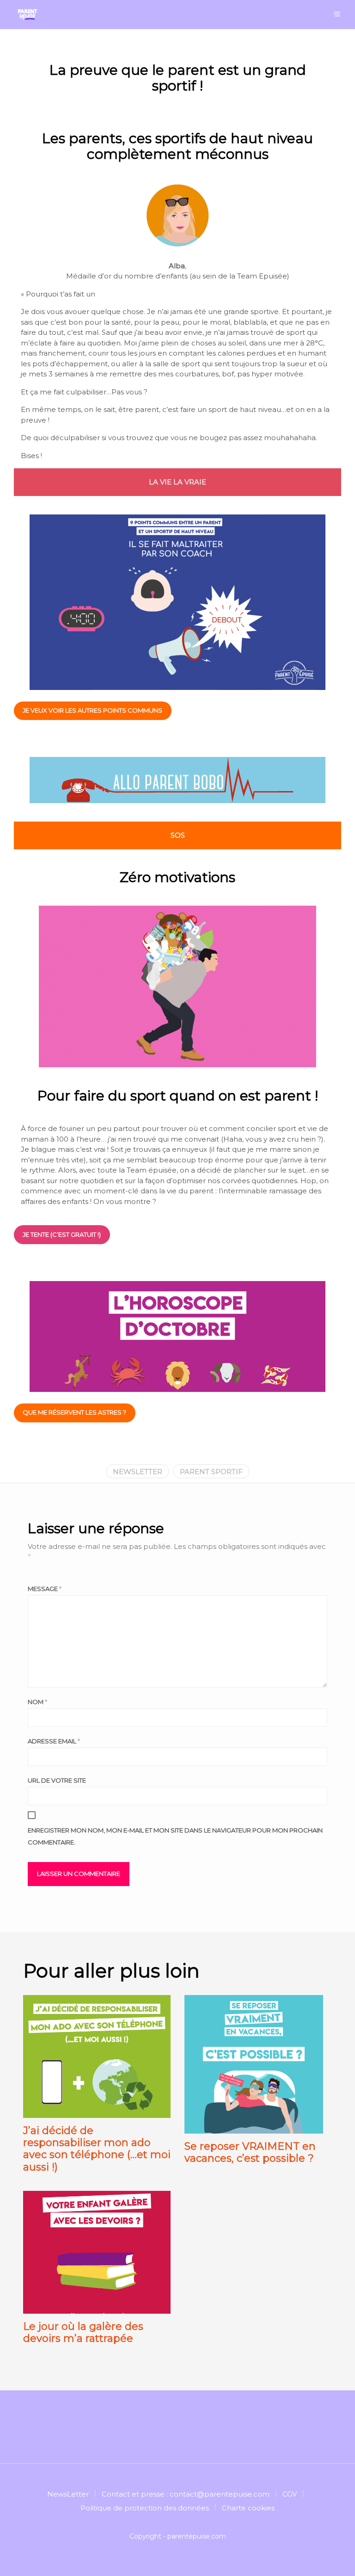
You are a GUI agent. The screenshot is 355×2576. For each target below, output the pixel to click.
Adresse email (54, 1741)
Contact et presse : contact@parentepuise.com (186, 2494)
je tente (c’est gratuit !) (62, 1234)
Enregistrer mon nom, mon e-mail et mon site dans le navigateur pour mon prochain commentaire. (175, 1836)
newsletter (138, 1472)
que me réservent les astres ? (74, 1412)
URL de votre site (57, 1780)
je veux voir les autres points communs (92, 710)
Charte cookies (248, 2508)
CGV (290, 2494)
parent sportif (211, 1472)
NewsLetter (68, 2494)
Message (45, 1589)
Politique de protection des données (145, 2508)
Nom (37, 1702)
